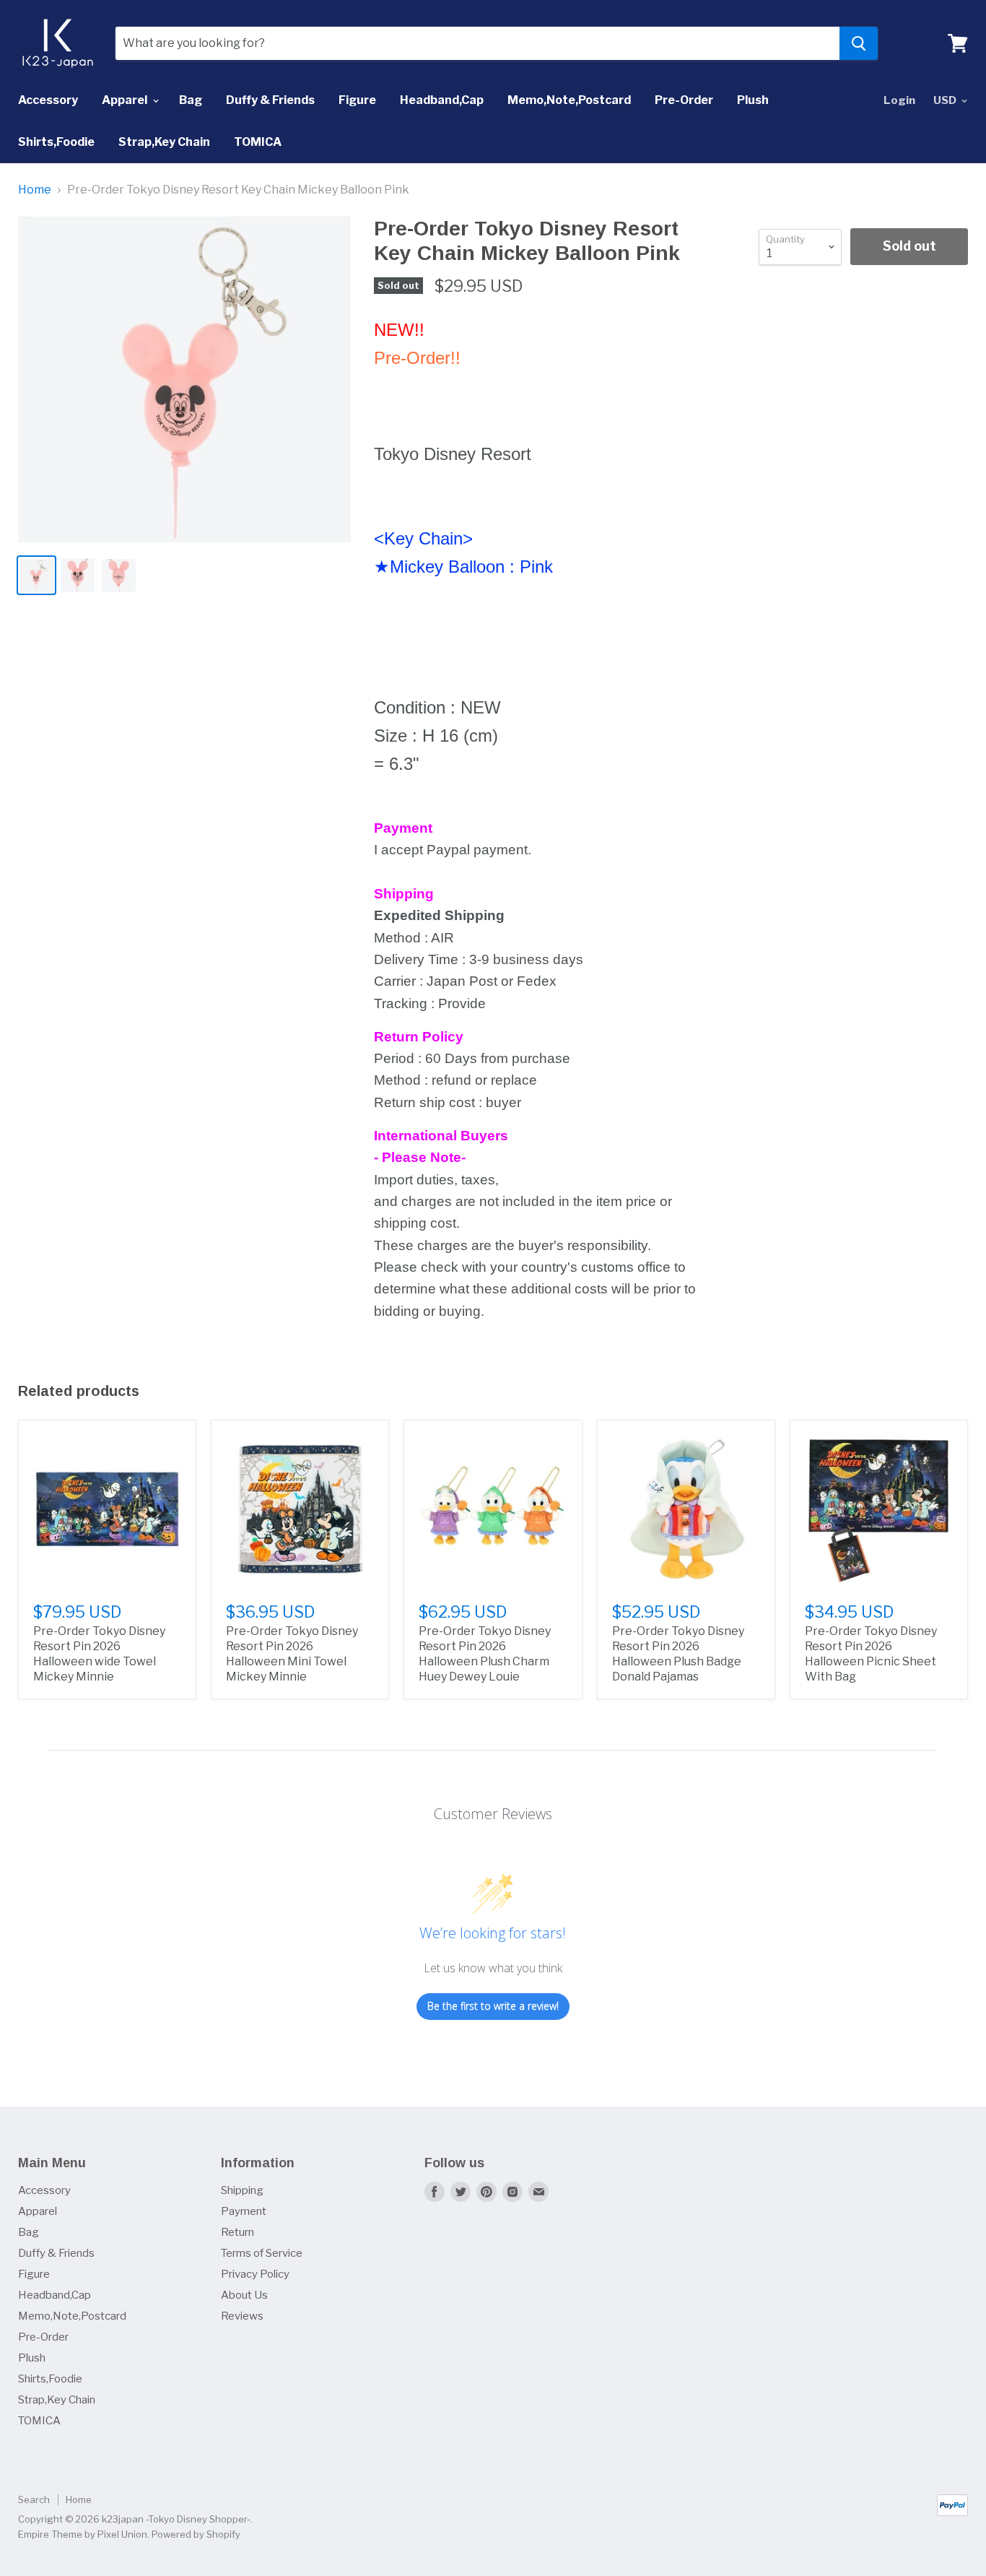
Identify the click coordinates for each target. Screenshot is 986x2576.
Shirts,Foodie (56, 142)
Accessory (48, 100)
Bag (191, 100)
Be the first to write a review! (493, 2006)
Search (34, 2499)
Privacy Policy (255, 2274)
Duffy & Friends (270, 100)
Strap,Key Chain (164, 142)
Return (237, 2232)
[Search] (859, 43)
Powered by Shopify (196, 2534)
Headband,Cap (442, 100)
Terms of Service (262, 2253)
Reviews (242, 2316)
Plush (753, 100)
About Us (244, 2295)
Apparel (126, 100)
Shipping (242, 2190)
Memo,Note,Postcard (569, 100)
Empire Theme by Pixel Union (83, 2534)
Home (35, 190)
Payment (244, 2211)
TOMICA (258, 142)
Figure (357, 100)
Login (899, 100)
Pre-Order (684, 100)
